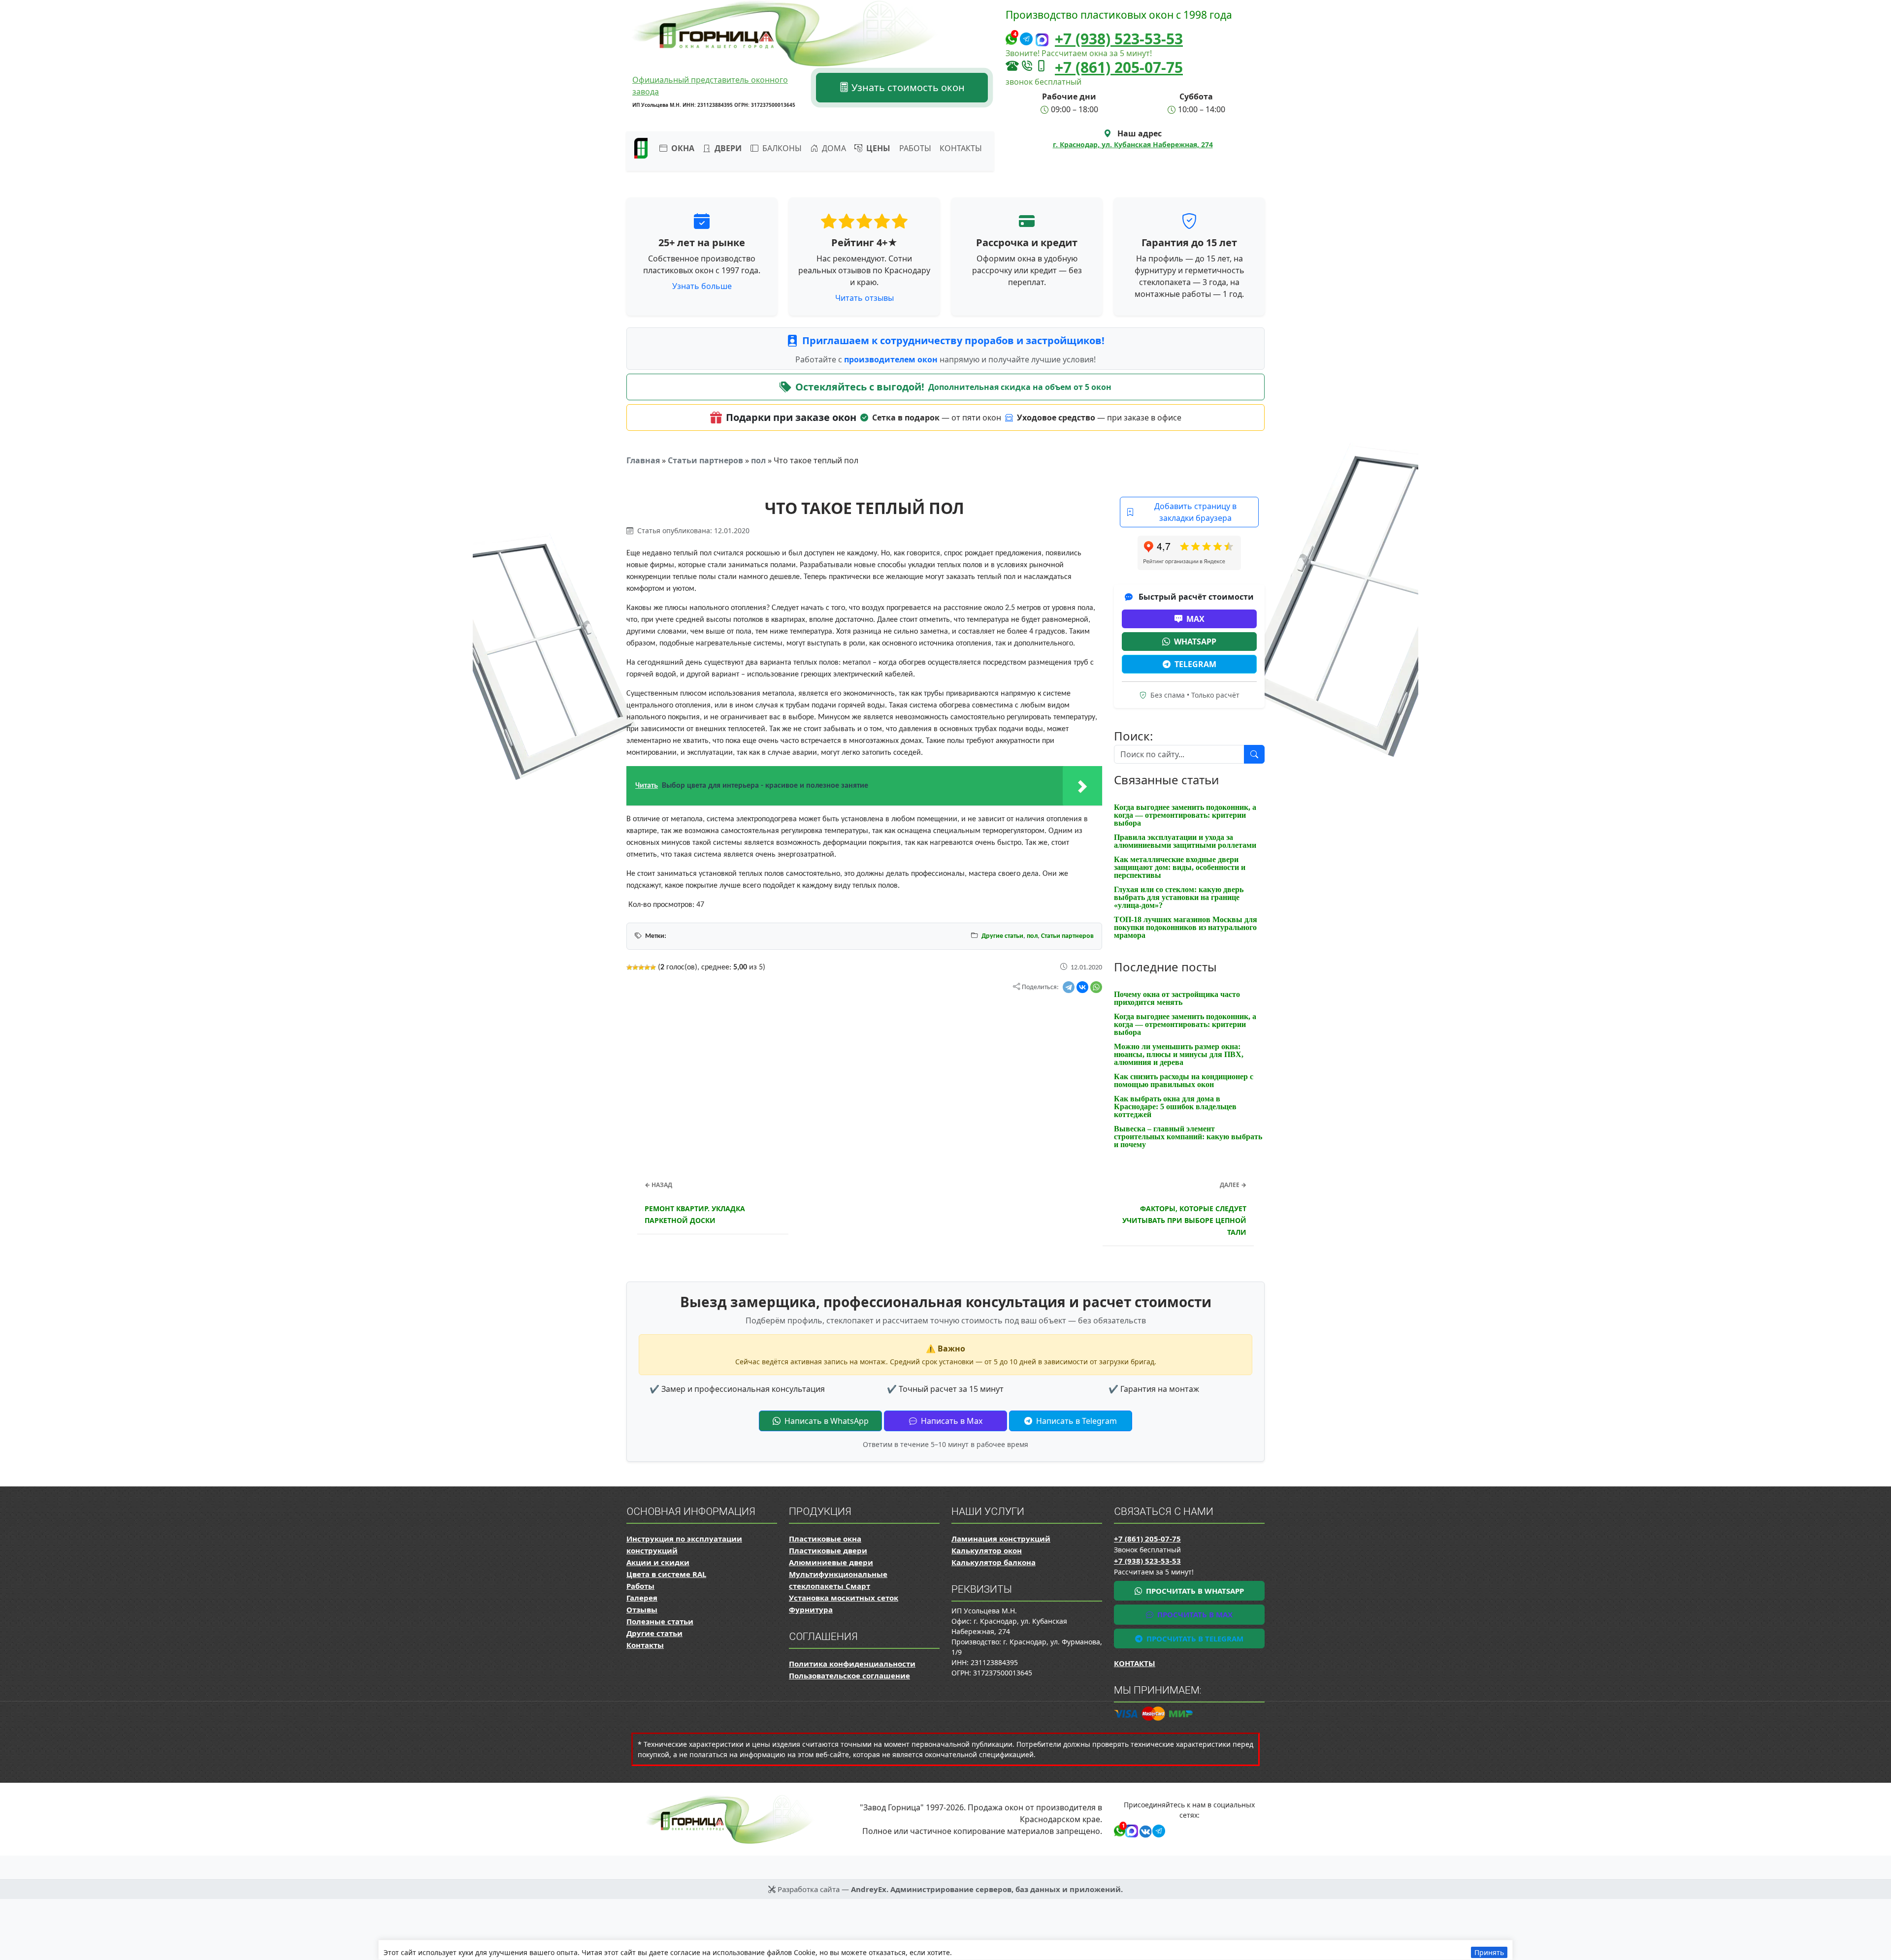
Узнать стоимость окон (907, 87)
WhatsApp (1195, 642)
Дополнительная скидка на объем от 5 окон (1020, 387)
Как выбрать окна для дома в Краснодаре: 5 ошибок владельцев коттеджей (1175, 1107)
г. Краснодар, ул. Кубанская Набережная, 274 (1133, 145)
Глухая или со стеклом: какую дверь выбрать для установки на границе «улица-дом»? (1179, 897)
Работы (915, 148)
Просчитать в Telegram (1194, 1639)
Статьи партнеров (705, 460)
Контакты (961, 148)
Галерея (642, 1598)
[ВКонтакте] (1082, 987)
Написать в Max (951, 1421)
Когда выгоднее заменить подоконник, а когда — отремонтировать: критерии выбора (1185, 815)
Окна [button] (682, 148)
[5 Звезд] (653, 967)
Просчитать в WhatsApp (1194, 1591)
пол (758, 460)
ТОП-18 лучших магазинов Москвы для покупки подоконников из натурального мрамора (1186, 927)
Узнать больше (702, 286)
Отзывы (642, 1609)
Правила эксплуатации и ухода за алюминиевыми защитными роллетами (1185, 841)
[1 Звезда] (629, 967)
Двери (727, 148)
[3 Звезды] (641, 967)
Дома (833, 148)
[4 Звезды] (647, 967)
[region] (945, 1950)
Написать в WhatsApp (826, 1421)
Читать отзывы (864, 298)
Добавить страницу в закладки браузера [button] (1195, 512)
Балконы (781, 148)
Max (1195, 619)
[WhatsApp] (1096, 987)
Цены (877, 148)
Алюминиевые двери (831, 1562)
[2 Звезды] (635, 967)
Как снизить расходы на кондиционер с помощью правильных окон (1184, 1080)
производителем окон (892, 359)
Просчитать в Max (1194, 1614)
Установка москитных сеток (844, 1598)
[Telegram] (1069, 987)
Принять (1489, 1952)
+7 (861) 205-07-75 (1119, 67)
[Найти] (1254, 754)
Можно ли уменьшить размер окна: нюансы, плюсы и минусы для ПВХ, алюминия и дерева (1179, 1054)
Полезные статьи (660, 1621)
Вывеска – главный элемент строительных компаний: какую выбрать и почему (1188, 1137)
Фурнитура (811, 1609)
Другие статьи (1002, 936)
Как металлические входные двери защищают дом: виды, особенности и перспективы (1180, 867)
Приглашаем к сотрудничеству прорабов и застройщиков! (953, 340)
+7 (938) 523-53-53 (1119, 39)
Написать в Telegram (1076, 1421)
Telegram (1195, 664)
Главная (643, 460)
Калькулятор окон (987, 1550)
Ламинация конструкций (1001, 1539)
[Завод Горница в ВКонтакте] (1144, 1830)
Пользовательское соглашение (849, 1675)
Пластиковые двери (828, 1550)
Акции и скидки (658, 1562)
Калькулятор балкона (994, 1562)
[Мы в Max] (1042, 40)
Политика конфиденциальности (852, 1664)
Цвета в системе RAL (666, 1574)
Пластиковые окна (825, 1539)
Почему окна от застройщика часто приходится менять (1177, 998)
